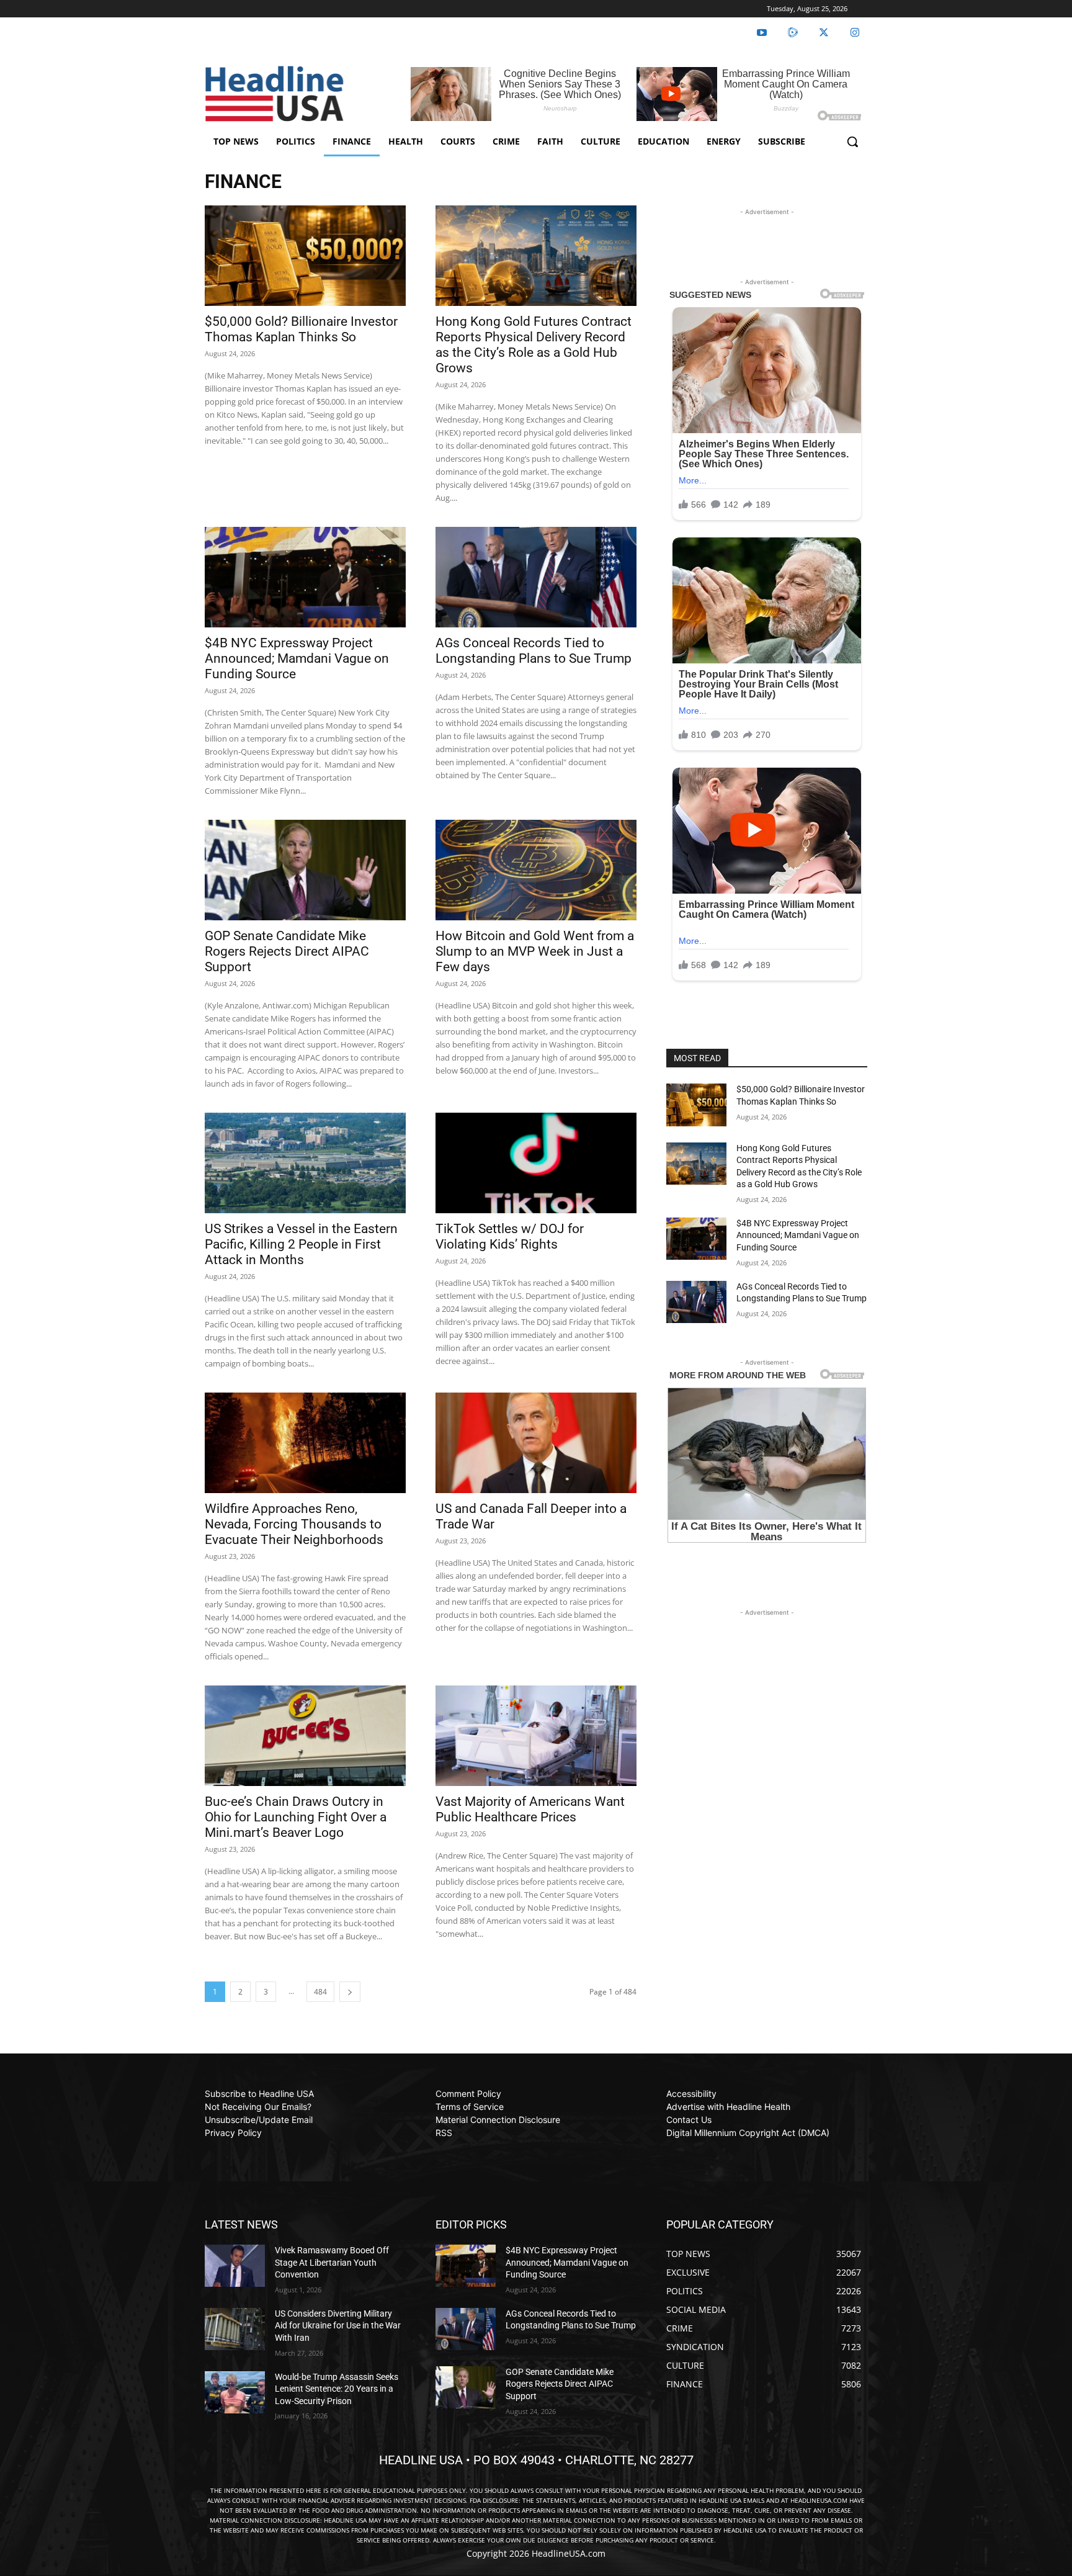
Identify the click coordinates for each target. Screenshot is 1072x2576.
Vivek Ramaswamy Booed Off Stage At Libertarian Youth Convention (332, 2262)
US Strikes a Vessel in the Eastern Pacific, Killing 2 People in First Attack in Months (301, 1244)
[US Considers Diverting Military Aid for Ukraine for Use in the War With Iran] (235, 2329)
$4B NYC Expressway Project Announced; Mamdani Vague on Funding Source (297, 658)
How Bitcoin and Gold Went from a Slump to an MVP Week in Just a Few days (535, 951)
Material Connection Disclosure (498, 2120)
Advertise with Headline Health (728, 2107)
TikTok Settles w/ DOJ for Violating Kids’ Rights (510, 1236)
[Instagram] (855, 33)
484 (320, 1992)
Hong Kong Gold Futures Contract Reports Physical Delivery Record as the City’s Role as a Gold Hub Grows (534, 345)
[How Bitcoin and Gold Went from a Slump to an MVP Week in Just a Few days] (536, 870)
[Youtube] (762, 33)
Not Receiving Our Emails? (258, 2107)
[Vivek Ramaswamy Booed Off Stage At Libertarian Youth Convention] (235, 2266)
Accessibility (691, 2094)
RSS (444, 2133)
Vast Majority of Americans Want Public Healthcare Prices (530, 1809)
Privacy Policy (233, 2133)
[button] (852, 141)
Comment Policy (468, 2094)
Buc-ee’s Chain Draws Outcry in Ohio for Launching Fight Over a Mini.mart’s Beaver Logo (296, 1817)
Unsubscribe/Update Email (259, 2120)
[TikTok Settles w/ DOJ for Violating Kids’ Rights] (536, 1163)
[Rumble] (793, 33)
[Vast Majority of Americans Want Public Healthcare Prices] (536, 1736)
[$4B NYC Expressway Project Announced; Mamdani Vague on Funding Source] (305, 577)
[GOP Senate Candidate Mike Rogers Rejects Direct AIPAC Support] (305, 870)
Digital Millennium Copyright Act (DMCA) (748, 2133)
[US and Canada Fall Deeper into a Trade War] (536, 1443)
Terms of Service (470, 2107)
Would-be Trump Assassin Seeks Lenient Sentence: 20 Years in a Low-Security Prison (337, 2389)
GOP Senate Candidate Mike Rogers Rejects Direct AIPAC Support (287, 951)
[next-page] (350, 1992)
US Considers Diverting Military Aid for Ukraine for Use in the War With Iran (338, 2326)
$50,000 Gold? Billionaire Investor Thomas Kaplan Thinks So (301, 329)
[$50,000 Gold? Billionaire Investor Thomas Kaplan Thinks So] (305, 256)
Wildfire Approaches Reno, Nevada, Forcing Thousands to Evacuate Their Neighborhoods (294, 1524)
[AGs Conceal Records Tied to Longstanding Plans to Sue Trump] (536, 577)
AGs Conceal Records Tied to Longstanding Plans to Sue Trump (534, 651)
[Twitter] (824, 33)
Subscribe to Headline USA (259, 2094)
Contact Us (689, 2120)
